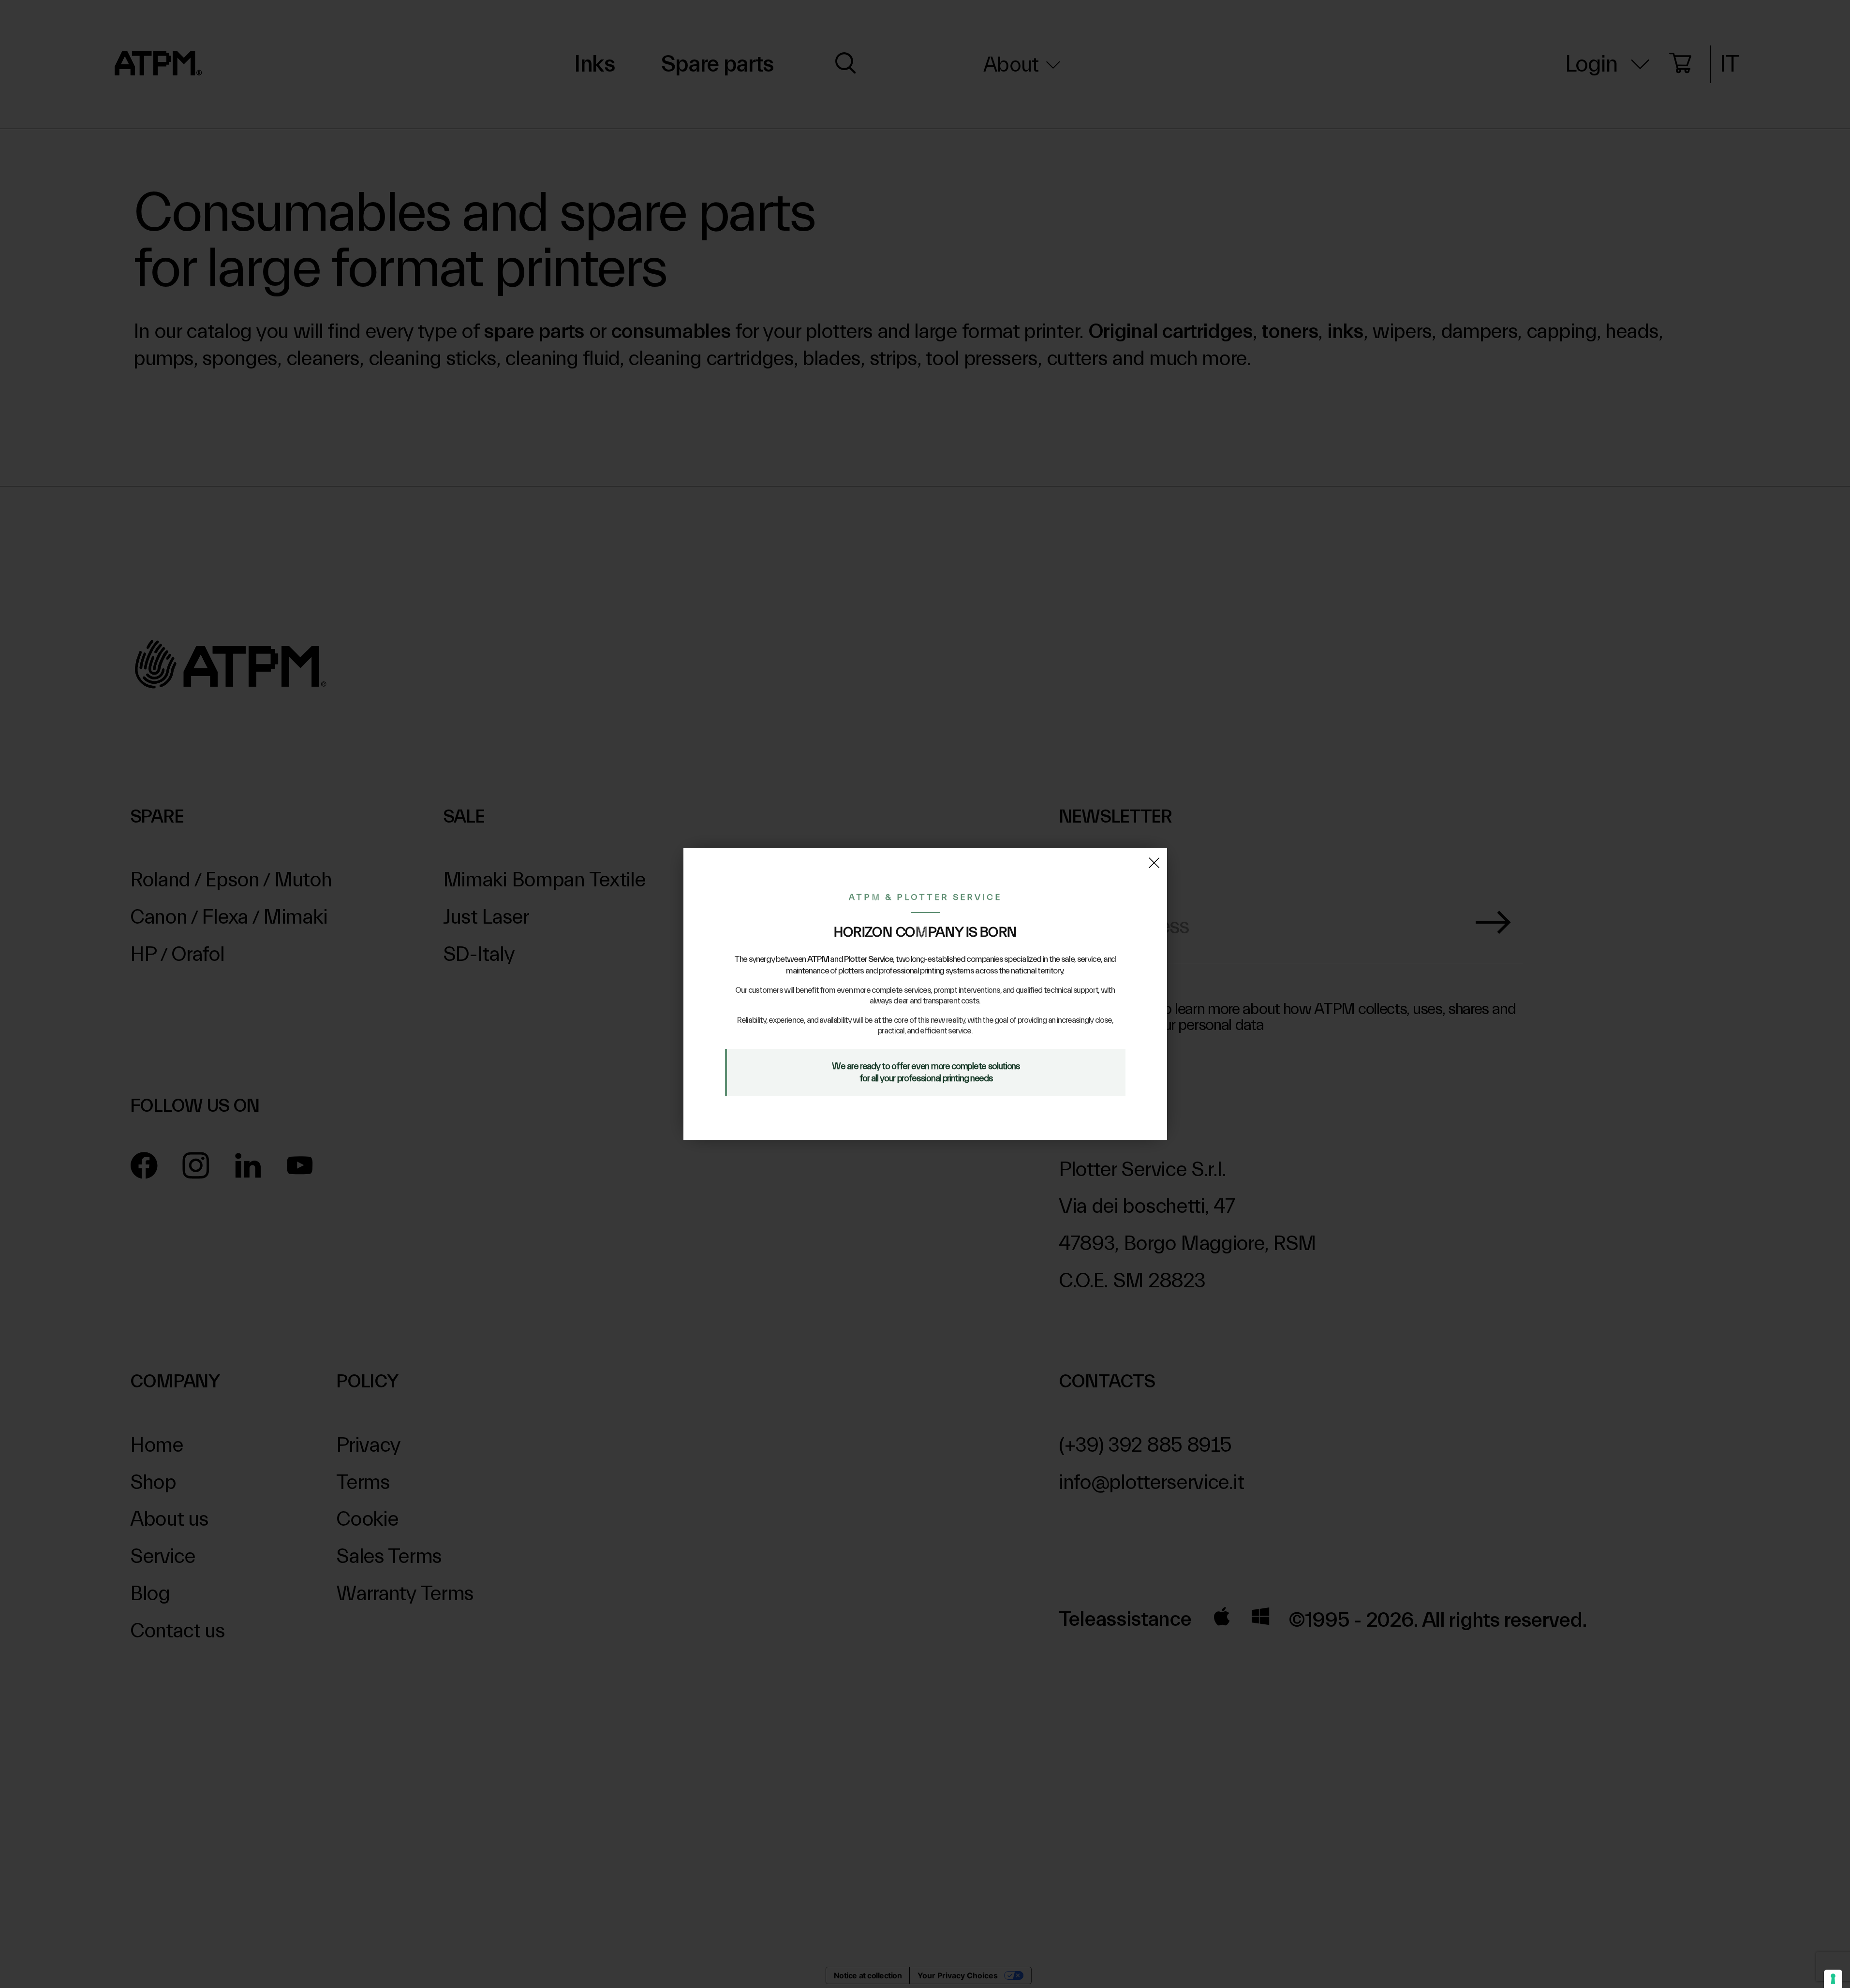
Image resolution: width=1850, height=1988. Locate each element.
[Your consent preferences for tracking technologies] (1833, 1979)
